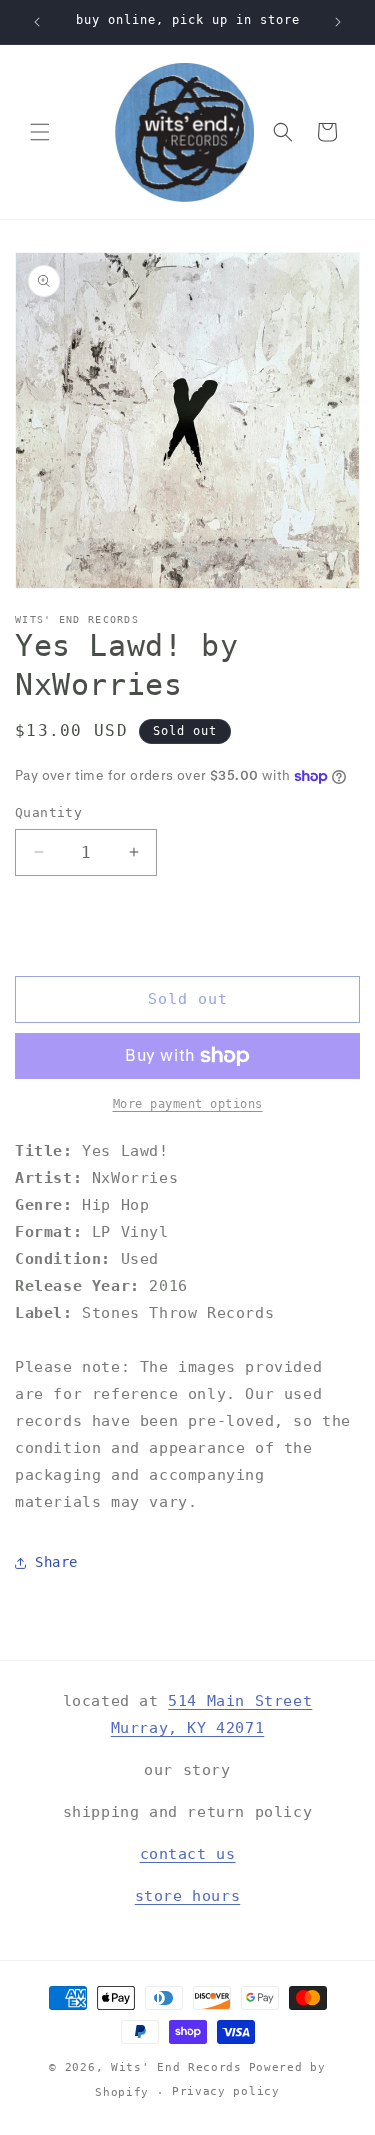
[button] (40, 132)
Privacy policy (226, 2091)
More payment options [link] (188, 1104)
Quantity (48, 812)
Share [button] (56, 1562)
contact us (188, 1854)
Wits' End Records (176, 2067)
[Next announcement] (338, 22)
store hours (188, 1896)
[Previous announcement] (37, 22)
